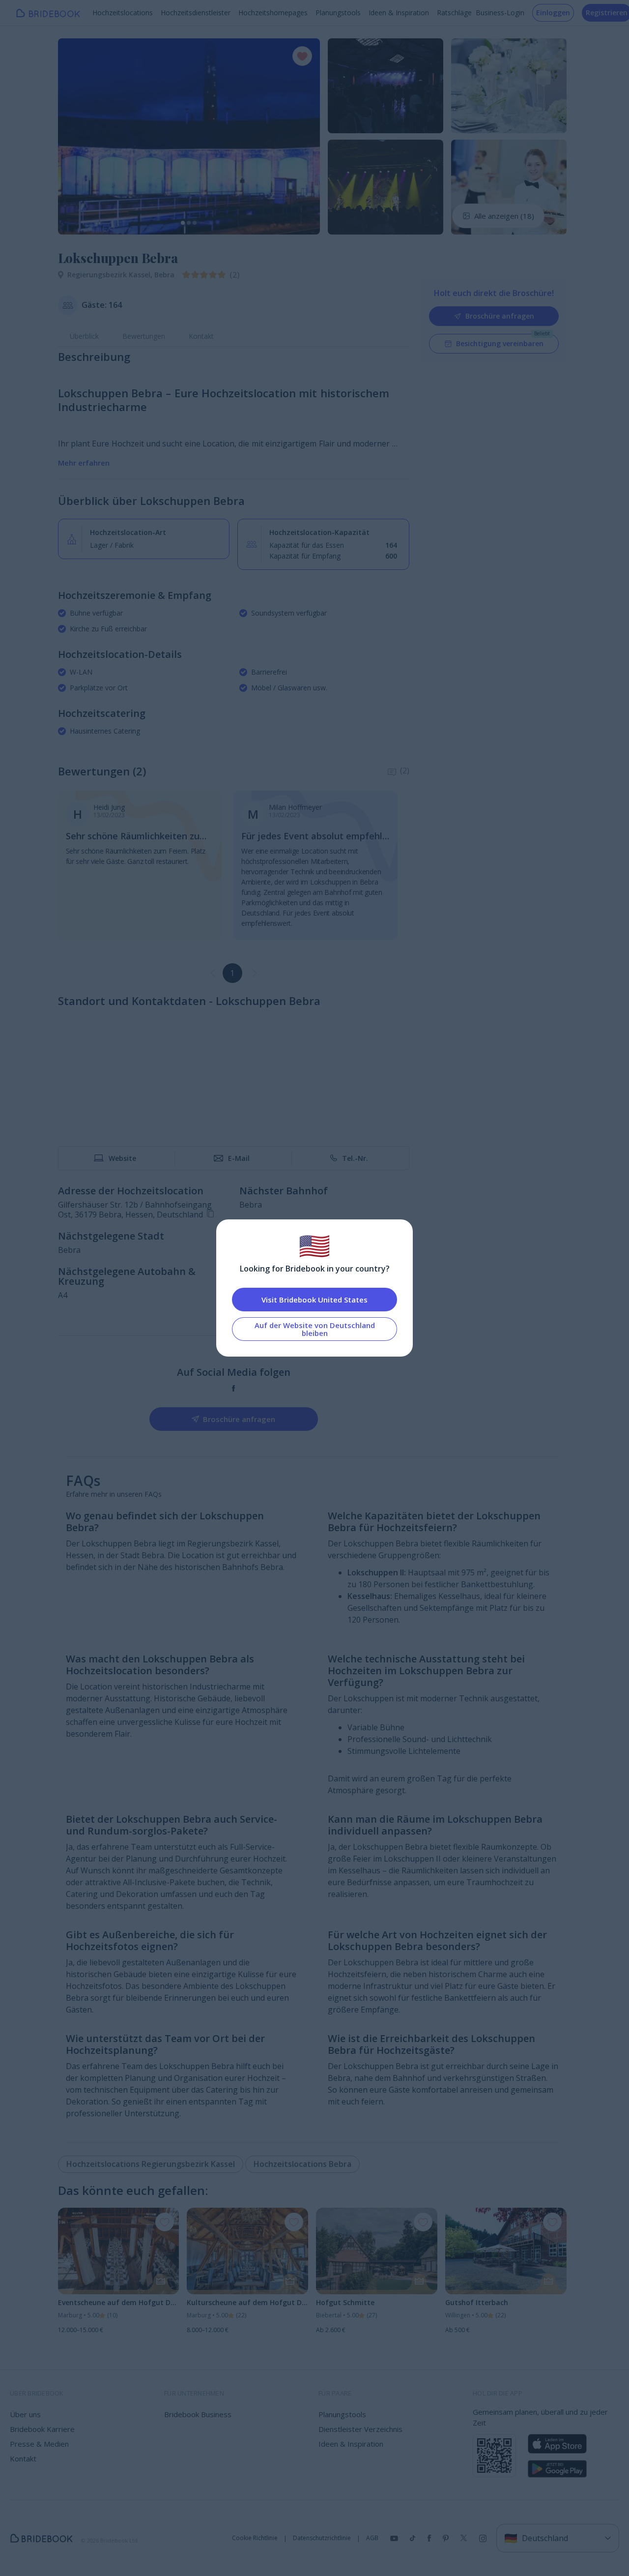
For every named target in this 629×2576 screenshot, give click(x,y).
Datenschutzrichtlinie (322, 2538)
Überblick (84, 336)
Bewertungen (144, 336)
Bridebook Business (198, 2414)
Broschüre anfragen (500, 316)
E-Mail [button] (239, 1158)
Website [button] (122, 1158)
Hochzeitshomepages (273, 13)
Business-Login (500, 13)
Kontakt (201, 336)
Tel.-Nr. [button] (355, 1158)
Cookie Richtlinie (255, 2538)
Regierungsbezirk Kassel (111, 275)
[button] (75, 136)
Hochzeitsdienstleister (196, 13)
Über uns (25, 2414)
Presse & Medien (39, 2444)
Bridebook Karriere (42, 2429)
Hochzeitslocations (123, 13)
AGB (372, 2538)
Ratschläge (454, 13)
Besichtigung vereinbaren (500, 343)
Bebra (164, 275)
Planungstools (338, 13)
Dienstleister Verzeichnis (360, 2429)
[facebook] (234, 1388)
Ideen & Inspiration (399, 13)
